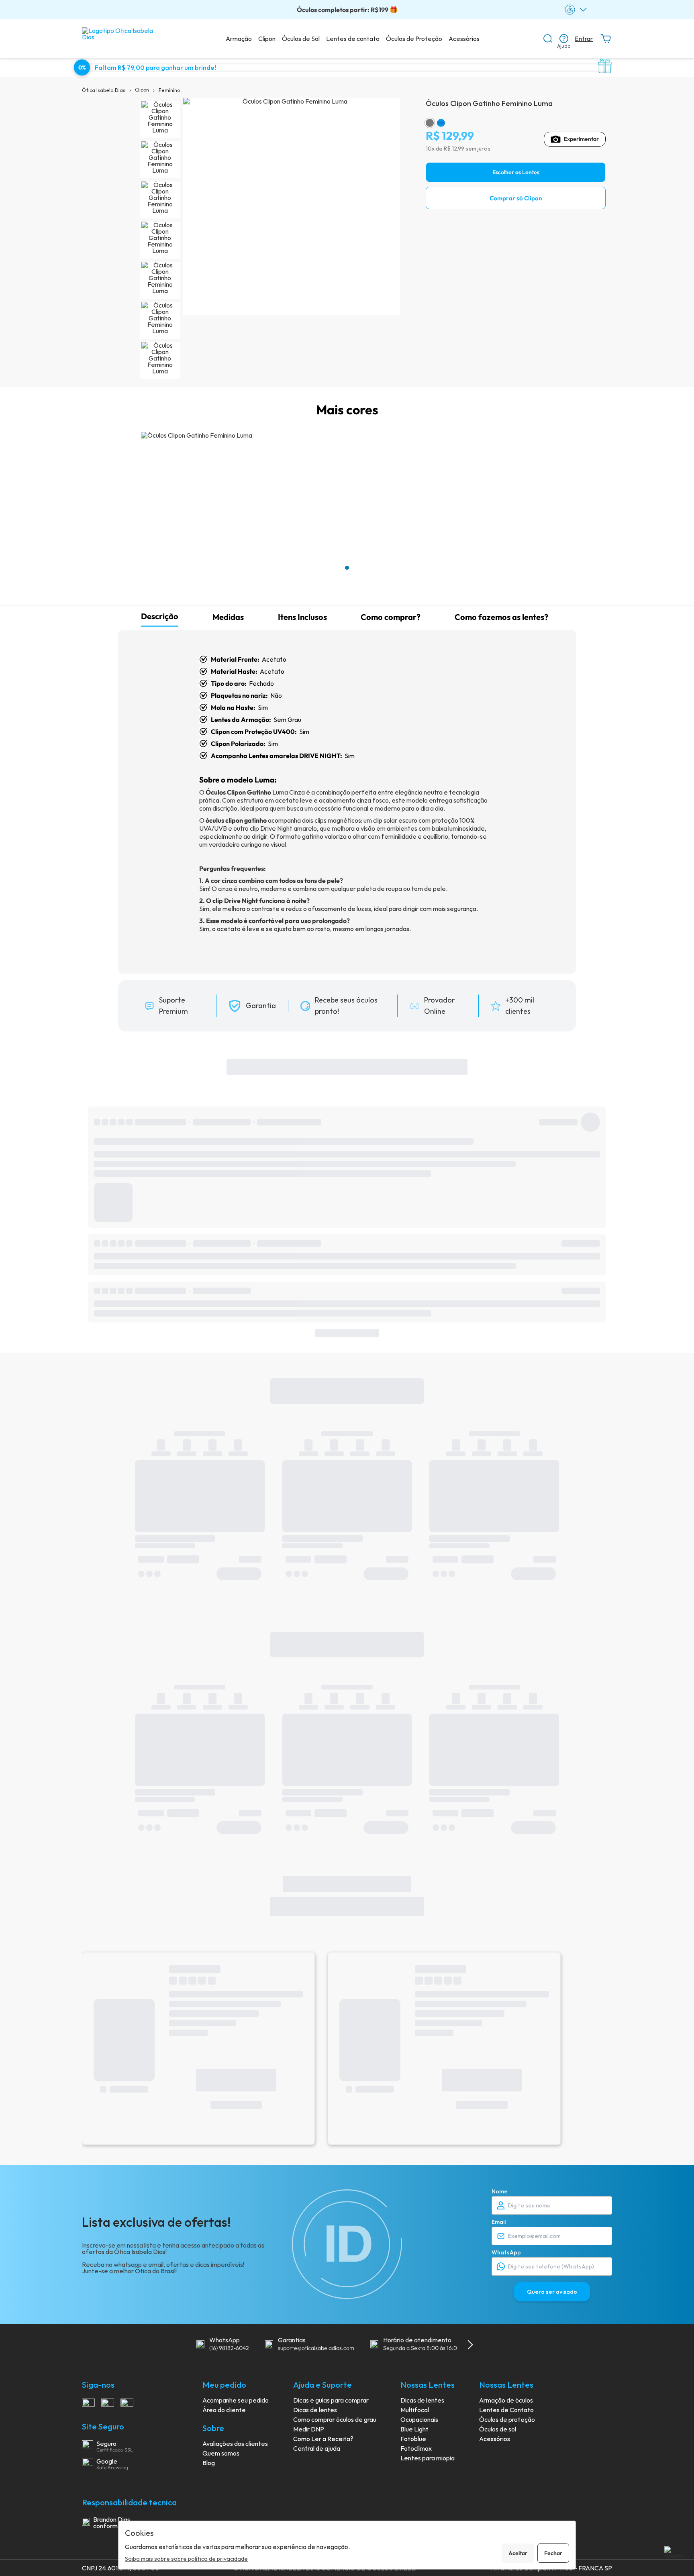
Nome (500, 2191)
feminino (169, 90)
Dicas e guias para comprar (331, 2400)
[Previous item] (182, 2345)
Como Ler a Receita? (323, 2439)
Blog (209, 2463)
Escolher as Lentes (516, 172)
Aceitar (518, 2553)
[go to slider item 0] (160, 120)
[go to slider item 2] (160, 200)
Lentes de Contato (506, 2410)
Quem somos (221, 2453)
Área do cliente (224, 2410)
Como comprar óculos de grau (335, 2419)
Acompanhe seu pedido (236, 2400)
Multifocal (415, 2410)
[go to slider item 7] (160, 361)
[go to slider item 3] (160, 240)
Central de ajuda (317, 2448)
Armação (239, 39)
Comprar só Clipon (516, 198)
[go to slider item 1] (160, 160)
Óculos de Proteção (414, 39)
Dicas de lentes (315, 2410)
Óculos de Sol (301, 39)
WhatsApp (506, 2252)
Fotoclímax (416, 2448)
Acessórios (464, 39)
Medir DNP (309, 2429)
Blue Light (414, 2429)
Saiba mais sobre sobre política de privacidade (186, 2559)
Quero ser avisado (552, 2292)
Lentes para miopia (428, 2458)
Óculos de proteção (507, 2419)
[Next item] (470, 2345)
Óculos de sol (498, 2429)
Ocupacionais (419, 2419)
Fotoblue (413, 2439)
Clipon (267, 39)
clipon (142, 90)
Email (499, 2222)
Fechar (553, 2553)
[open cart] (606, 39)
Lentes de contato (353, 39)
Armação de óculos (506, 2400)
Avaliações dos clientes (235, 2444)
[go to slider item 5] (160, 320)
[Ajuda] (564, 39)
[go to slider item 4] (160, 280)
